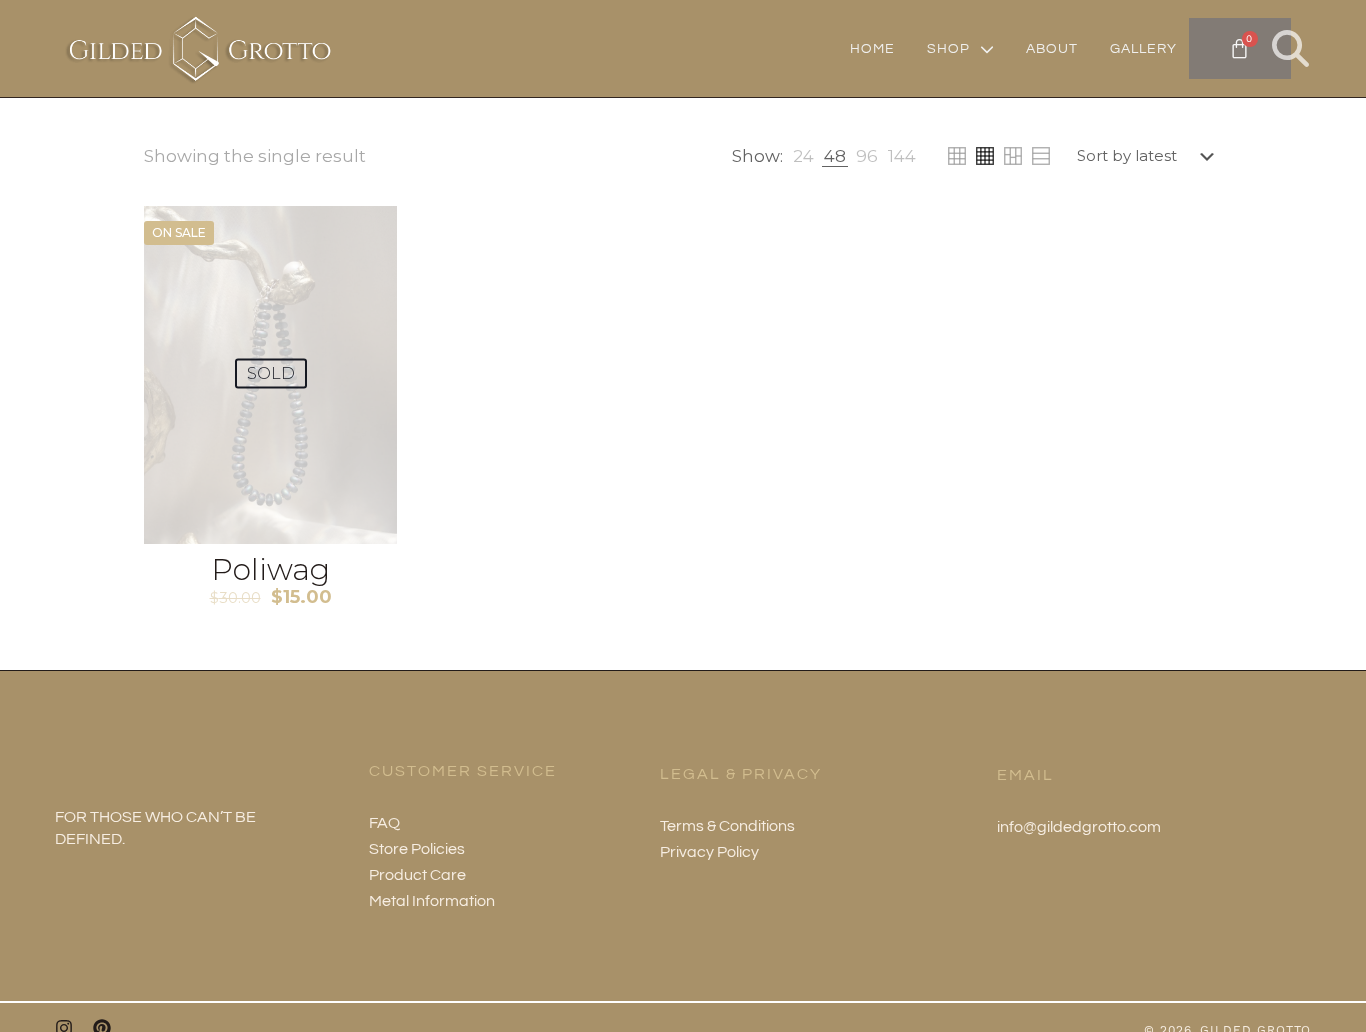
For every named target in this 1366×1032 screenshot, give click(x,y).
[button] (1290, 48)
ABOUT (1052, 49)
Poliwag (270, 569)
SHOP (948, 49)
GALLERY (1143, 49)
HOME (872, 49)
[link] (803, 156)
